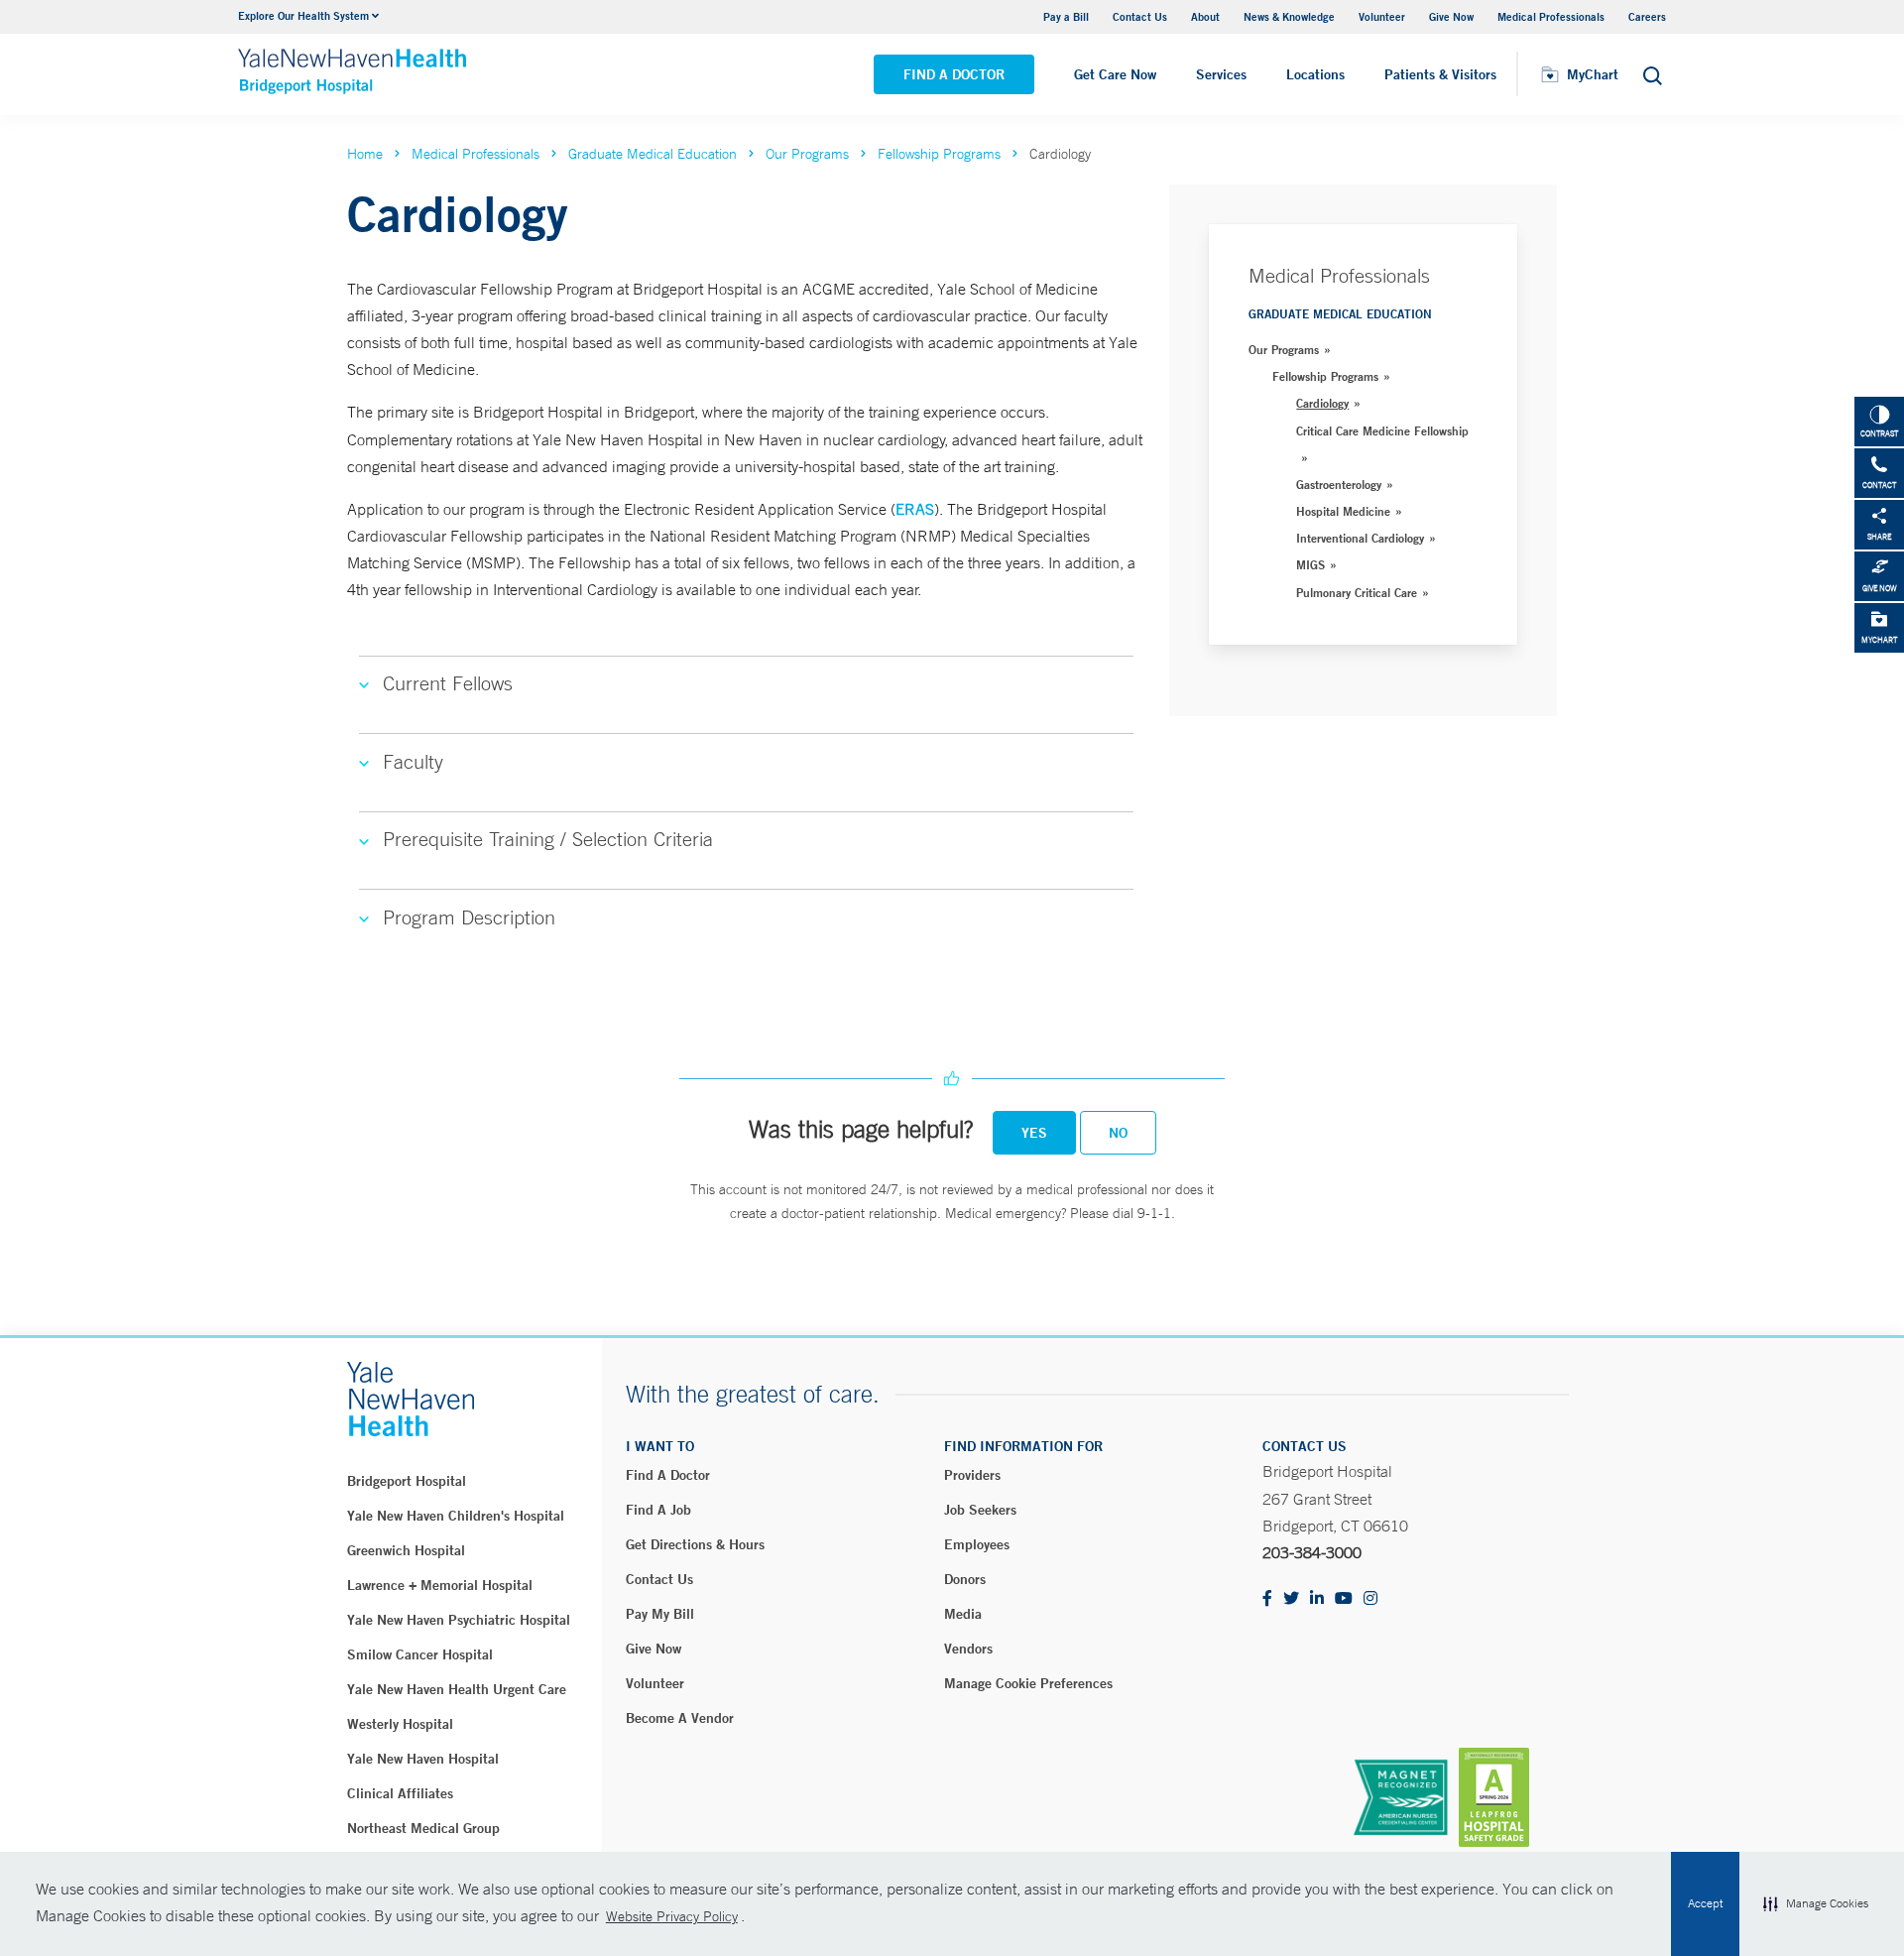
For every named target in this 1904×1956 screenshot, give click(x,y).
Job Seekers (980, 1510)
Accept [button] (1705, 1903)
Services (1221, 74)
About (1205, 16)
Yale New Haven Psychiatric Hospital (459, 1620)
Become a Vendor (680, 1718)
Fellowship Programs (939, 154)
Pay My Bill (660, 1614)
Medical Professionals (1551, 16)
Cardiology (1322, 403)
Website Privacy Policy (672, 1916)
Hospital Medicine (1343, 511)
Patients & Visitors (1440, 74)
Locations (1315, 74)
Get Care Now (1115, 74)
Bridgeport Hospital (407, 1481)
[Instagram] (1370, 1599)
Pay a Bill (1066, 16)
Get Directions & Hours (695, 1544)
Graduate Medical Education (653, 154)
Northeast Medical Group (423, 1828)
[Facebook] (1267, 1599)
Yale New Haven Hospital (423, 1759)
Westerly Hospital (400, 1724)
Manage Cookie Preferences (1028, 1683)
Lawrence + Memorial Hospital (440, 1585)
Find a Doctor (954, 74)
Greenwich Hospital (406, 1550)
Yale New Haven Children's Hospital (456, 1516)
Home (365, 154)
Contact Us (1140, 16)
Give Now (1451, 16)
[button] (1816, 1904)
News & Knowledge (1289, 16)
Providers (972, 1475)
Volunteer (1382, 16)
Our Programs (807, 154)
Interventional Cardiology (1360, 538)
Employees (977, 1544)
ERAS (915, 509)
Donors (965, 1579)
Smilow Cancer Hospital (420, 1654)
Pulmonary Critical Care (1357, 592)
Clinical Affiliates (400, 1793)
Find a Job (658, 1510)
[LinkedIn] (1317, 1599)
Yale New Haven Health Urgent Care (457, 1689)
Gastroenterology (1339, 484)
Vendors (968, 1649)
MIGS (1310, 564)
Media (963, 1614)
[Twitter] (1291, 1599)
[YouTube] (1344, 1599)
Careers (1647, 16)
